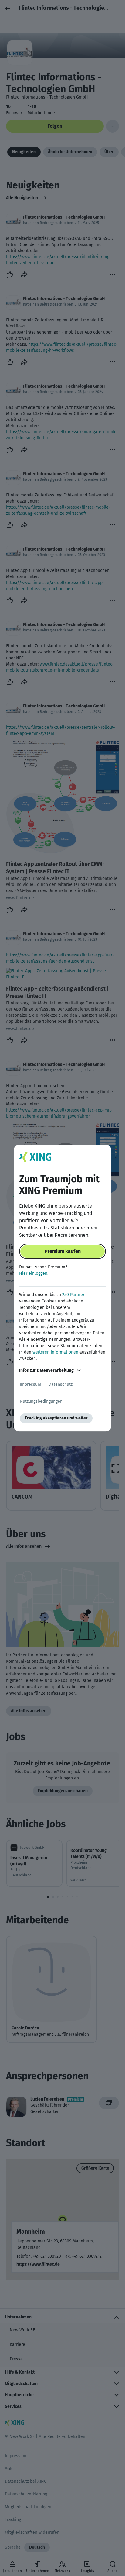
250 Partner (73, 1295)
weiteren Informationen (55, 1352)
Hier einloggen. (34, 1273)
